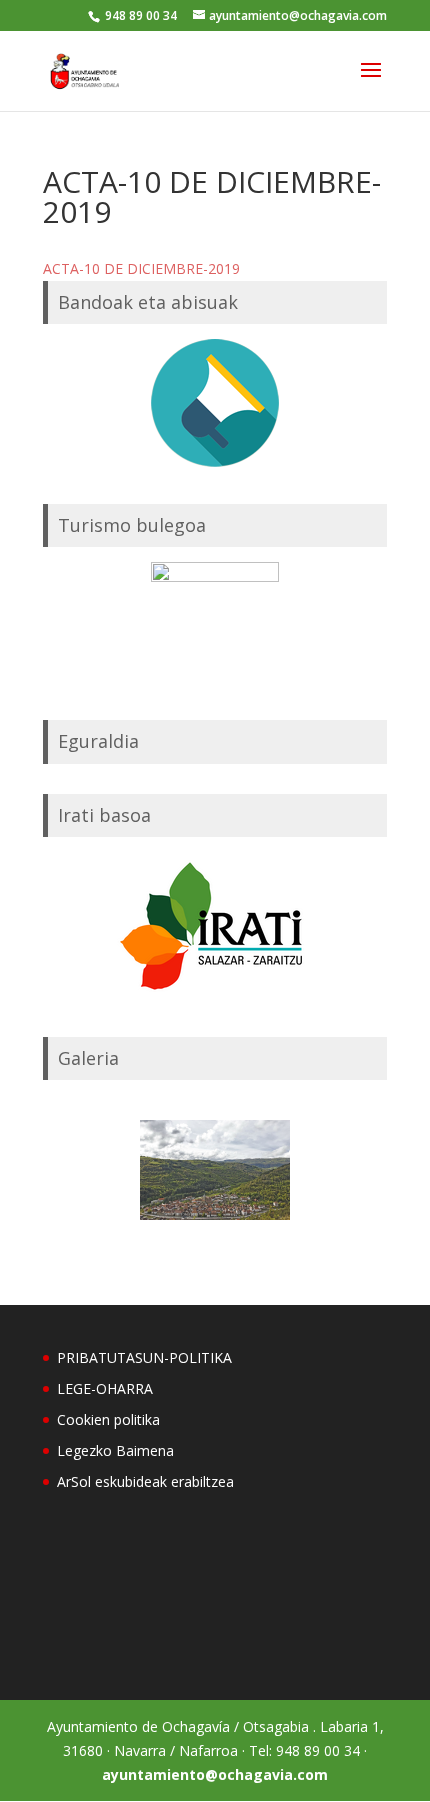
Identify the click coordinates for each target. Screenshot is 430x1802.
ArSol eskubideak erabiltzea (145, 1481)
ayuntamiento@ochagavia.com (215, 1774)
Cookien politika (108, 1419)
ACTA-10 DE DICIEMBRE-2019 (141, 268)
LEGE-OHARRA (105, 1388)
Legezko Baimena (115, 1450)
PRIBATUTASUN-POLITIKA (144, 1357)
